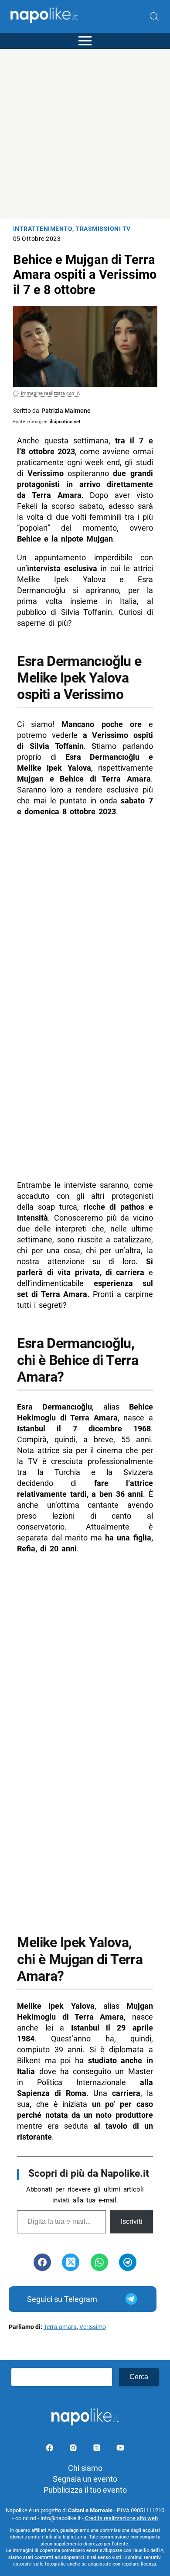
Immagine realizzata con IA (50, 393)
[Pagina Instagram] (74, 2449)
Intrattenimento (43, 229)
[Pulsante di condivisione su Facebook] (42, 2262)
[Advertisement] (85, 134)
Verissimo (93, 2327)
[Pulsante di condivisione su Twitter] (71, 2262)
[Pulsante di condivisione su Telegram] (128, 2262)
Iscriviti (132, 2221)
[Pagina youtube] (120, 2449)
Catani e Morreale (91, 2510)
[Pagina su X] (98, 2449)
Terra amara (60, 2327)
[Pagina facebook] (51, 2449)
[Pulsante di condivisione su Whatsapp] (99, 2262)
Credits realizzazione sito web (121, 2518)
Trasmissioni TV (103, 229)
